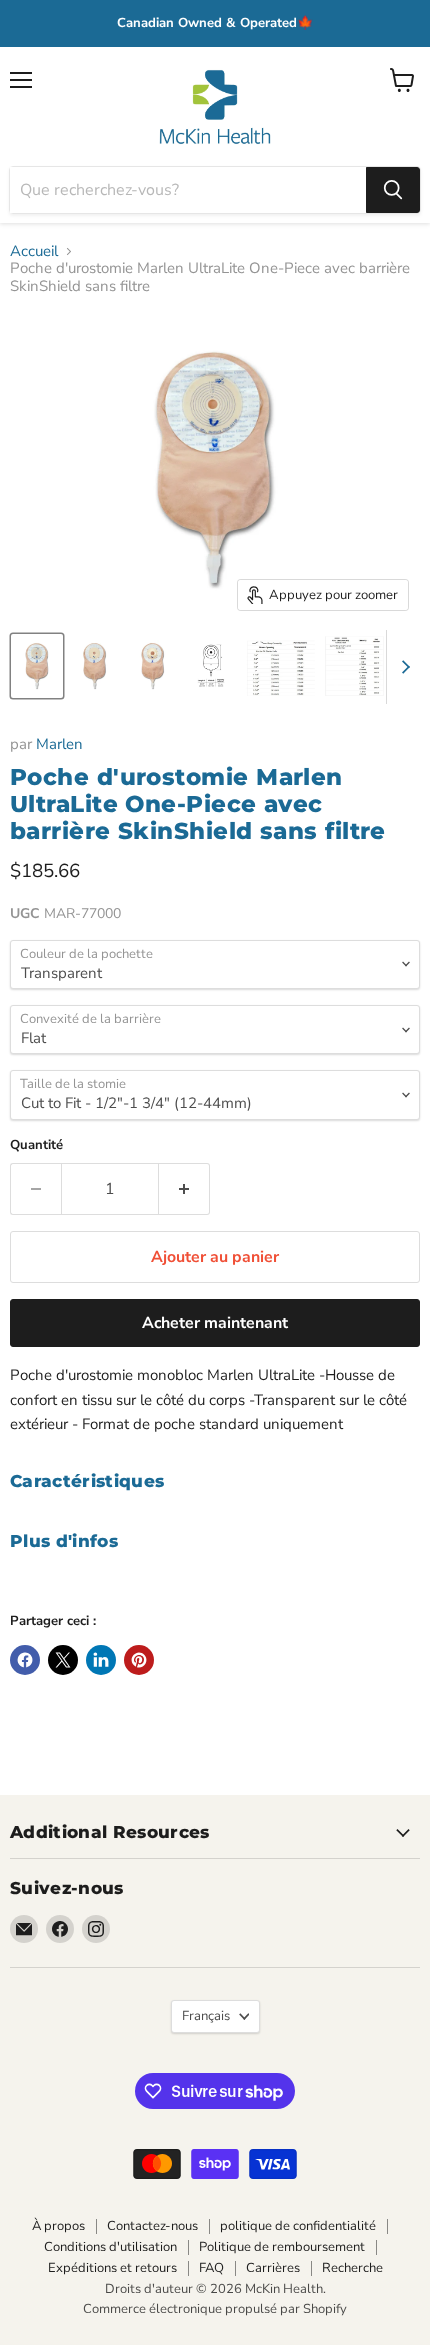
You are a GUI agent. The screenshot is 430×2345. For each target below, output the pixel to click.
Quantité (36, 1145)
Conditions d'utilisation (110, 2247)
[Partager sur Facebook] (25, 1660)
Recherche (352, 2268)
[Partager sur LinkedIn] (101, 1660)
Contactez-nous (152, 2226)
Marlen (59, 744)
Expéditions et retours (112, 2268)
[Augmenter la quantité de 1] (184, 1189)
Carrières (273, 2268)
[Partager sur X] (63, 1660)
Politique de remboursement (282, 2247)
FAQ (211, 2268)
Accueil (34, 251)
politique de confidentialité (298, 2226)
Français (206, 2016)
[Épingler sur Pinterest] (139, 1660)
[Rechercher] (393, 190)
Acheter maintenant (215, 1323)
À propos (58, 2226)
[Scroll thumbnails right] (402, 667)
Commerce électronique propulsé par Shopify (215, 2309)
